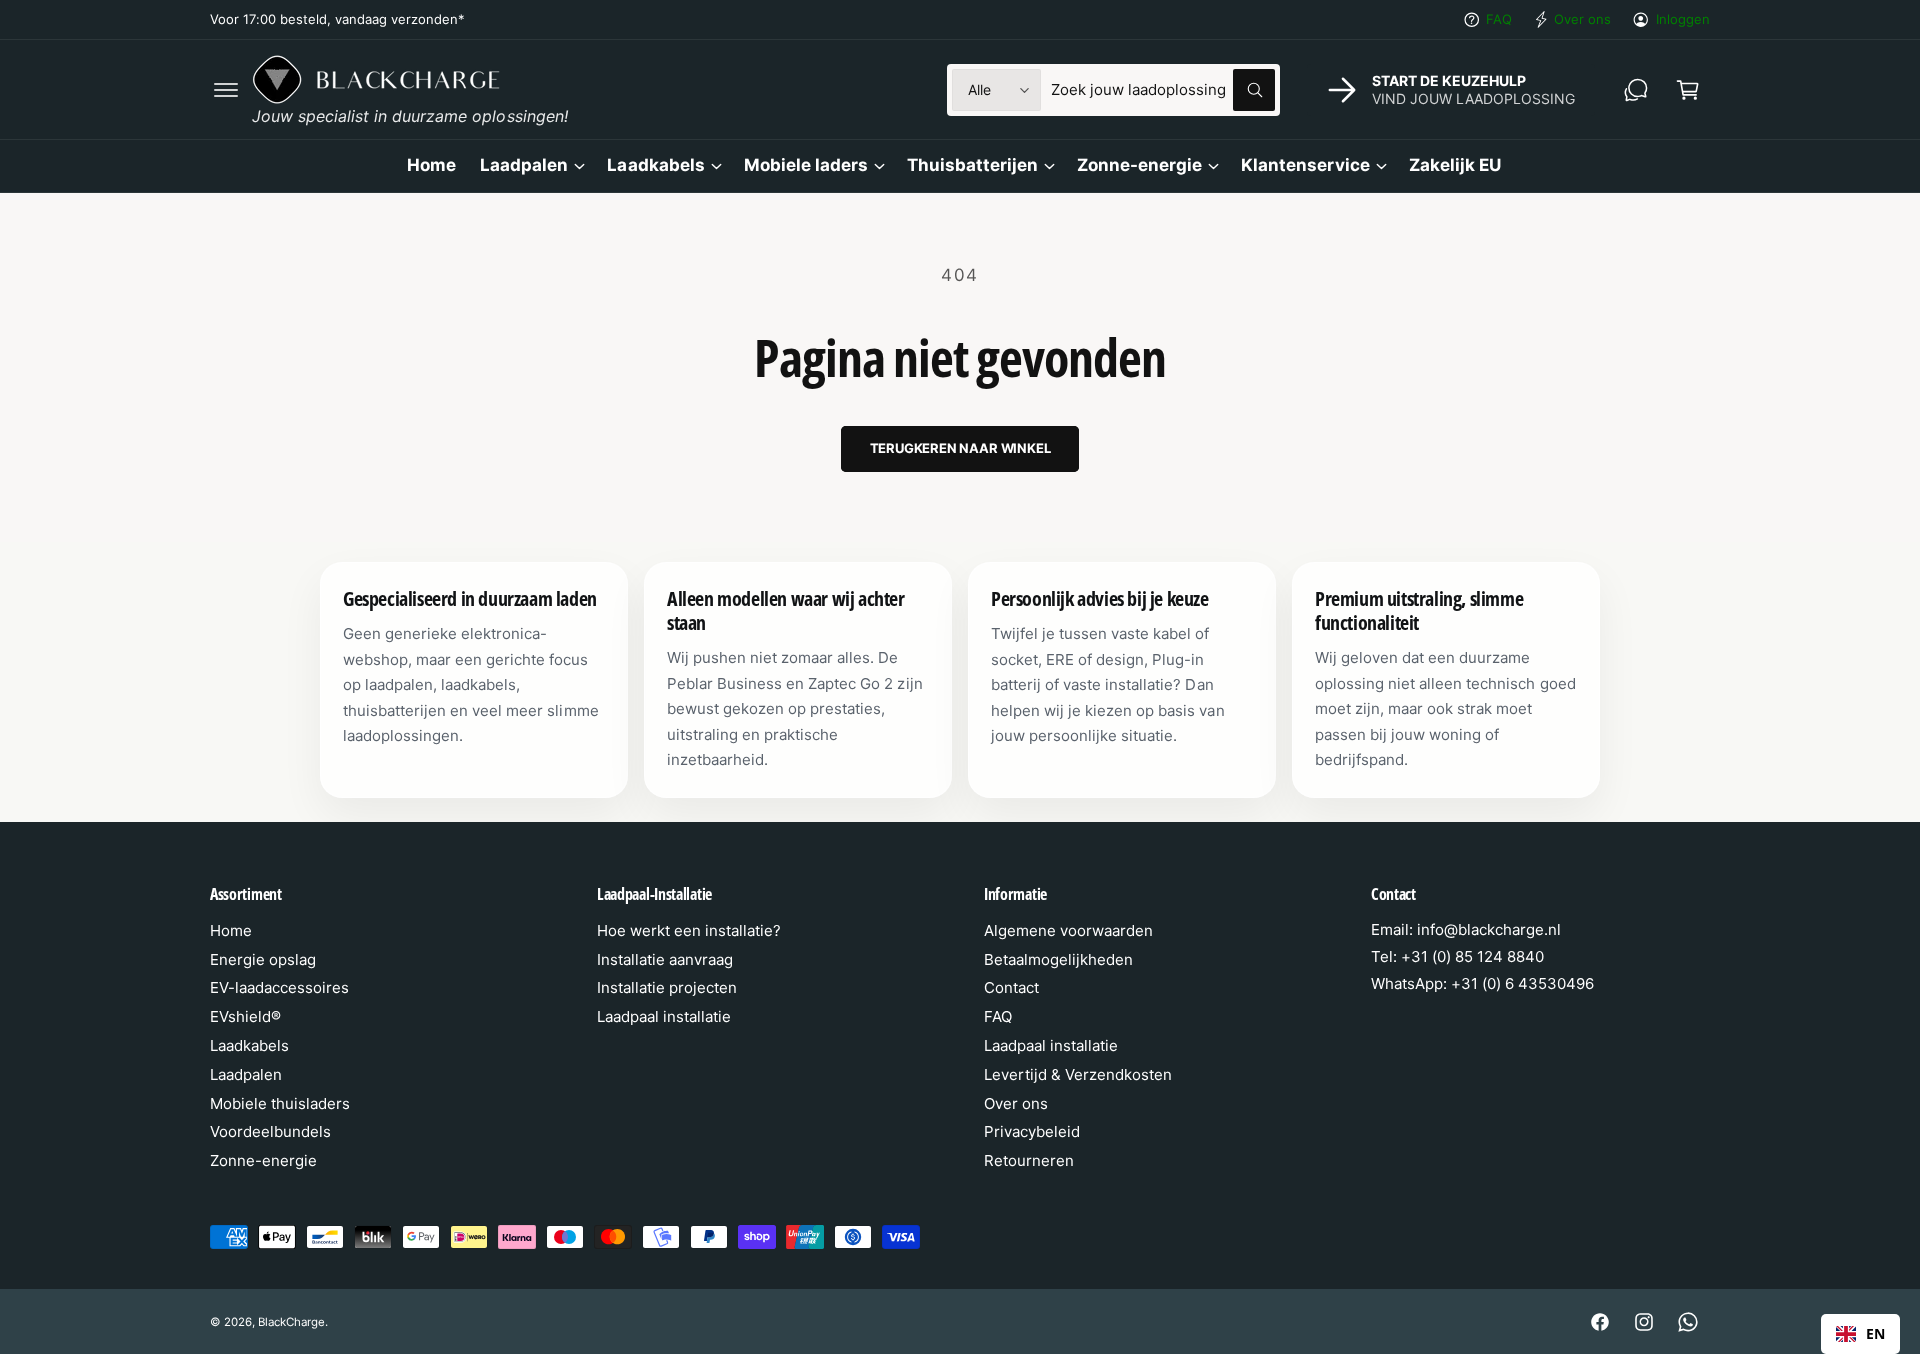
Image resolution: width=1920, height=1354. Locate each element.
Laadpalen (524, 165)
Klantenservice (1305, 165)
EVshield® (245, 1016)
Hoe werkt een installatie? (689, 930)
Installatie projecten (667, 987)
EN (1875, 1333)
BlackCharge (291, 1322)
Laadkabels (655, 165)
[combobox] (1163, 90)
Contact (1011, 987)
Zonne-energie (1139, 165)
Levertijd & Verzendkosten (1078, 1074)
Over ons (1582, 19)
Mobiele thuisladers (280, 1103)
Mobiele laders (806, 165)
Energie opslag (263, 959)
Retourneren (1029, 1160)
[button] (226, 90)
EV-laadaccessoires (279, 987)
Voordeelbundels (270, 1131)
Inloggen (1683, 19)
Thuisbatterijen (972, 165)
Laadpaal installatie (664, 1016)
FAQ (1499, 19)
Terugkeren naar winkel (960, 448)
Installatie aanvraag (665, 959)
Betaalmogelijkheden (1058, 959)
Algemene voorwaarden (1068, 930)
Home (231, 930)
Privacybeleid (1032, 1131)
